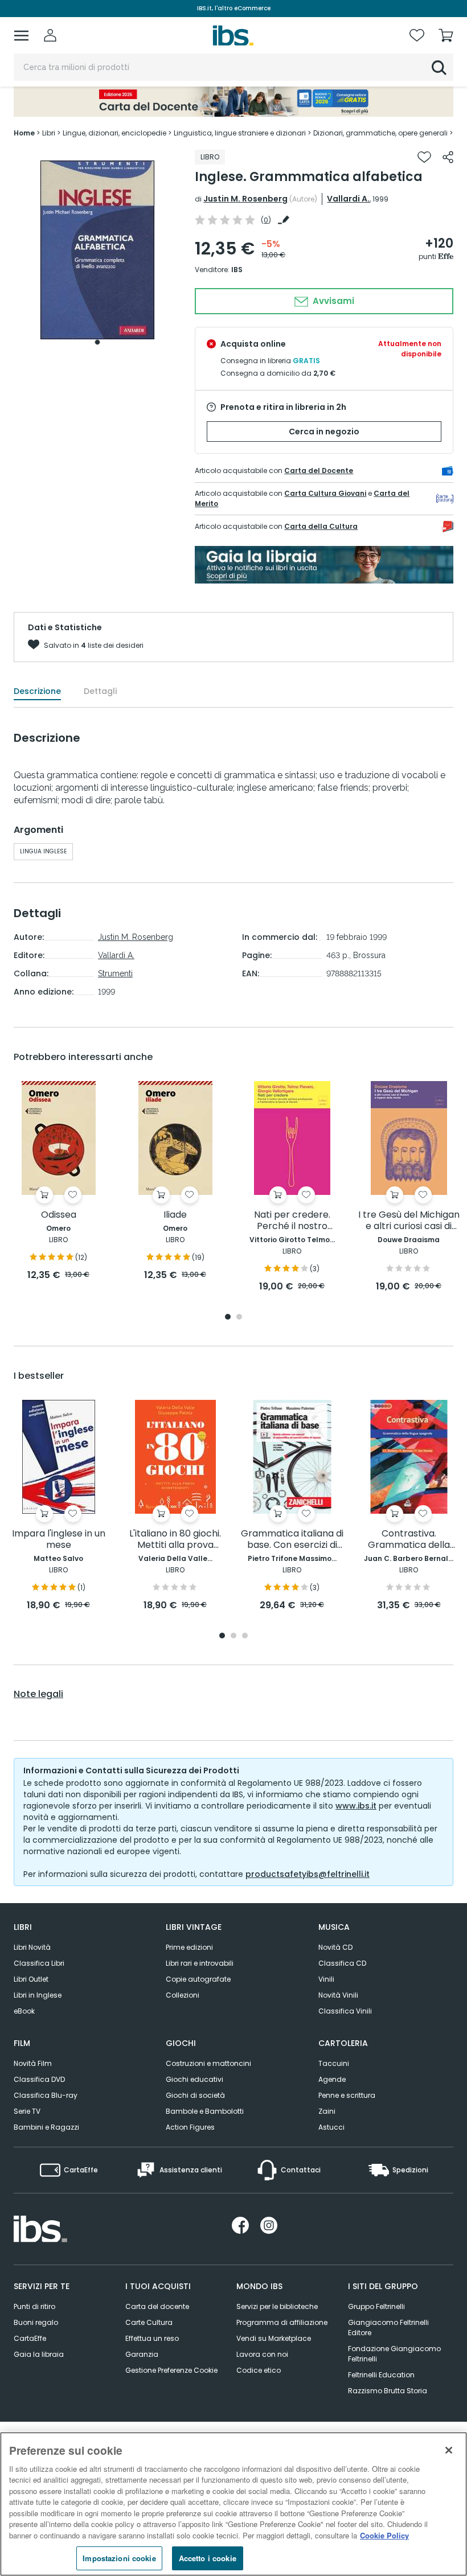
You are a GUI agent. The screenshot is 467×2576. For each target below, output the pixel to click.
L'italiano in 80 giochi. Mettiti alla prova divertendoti (175, 1540)
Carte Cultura (149, 2322)
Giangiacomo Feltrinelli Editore (388, 2328)
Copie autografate (198, 1979)
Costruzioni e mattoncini (208, 2063)
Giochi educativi (194, 2079)
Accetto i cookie (208, 2558)
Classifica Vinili (345, 2011)
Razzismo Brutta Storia (388, 2391)
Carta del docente (157, 2306)
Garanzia (142, 2354)
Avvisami (332, 301)
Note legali (38, 1694)
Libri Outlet (31, 1979)
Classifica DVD (39, 2079)
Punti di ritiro (34, 2306)
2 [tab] (239, 1318)
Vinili (326, 1979)
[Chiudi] (449, 2450)
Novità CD (335, 1947)
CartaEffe (30, 2338)
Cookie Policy (384, 2535)
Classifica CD (342, 1963)
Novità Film (33, 2063)
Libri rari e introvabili (200, 1963)
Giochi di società (195, 2095)
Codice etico (259, 2370)
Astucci (331, 2127)
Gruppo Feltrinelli (376, 2306)
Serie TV (27, 2111)
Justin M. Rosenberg (245, 199)
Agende (332, 2079)
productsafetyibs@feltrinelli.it (308, 1874)
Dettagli (100, 691)
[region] (233, 2504)
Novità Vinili (338, 1995)
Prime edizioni (189, 1947)
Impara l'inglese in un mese (59, 1540)
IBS (237, 270)
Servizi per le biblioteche (277, 2306)
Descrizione (37, 691)
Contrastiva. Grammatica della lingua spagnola (409, 1540)
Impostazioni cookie (119, 2558)
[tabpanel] (97, 250)
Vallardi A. (348, 199)
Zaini (327, 2111)
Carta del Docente (319, 471)
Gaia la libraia (39, 2354)
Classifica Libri (39, 1963)
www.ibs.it (356, 1806)
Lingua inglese (43, 851)
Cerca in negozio (324, 432)
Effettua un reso (152, 2338)
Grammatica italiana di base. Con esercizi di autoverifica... (292, 1540)
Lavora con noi (262, 2354)
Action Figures (190, 2127)
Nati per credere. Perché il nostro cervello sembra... (292, 1221)
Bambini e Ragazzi (46, 2127)
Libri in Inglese (38, 1995)
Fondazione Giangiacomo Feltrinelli (394, 2354)
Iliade (175, 1215)
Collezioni (183, 1995)
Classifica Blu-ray (46, 2095)
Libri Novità (32, 1947)
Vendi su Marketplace (274, 2338)
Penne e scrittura (347, 2095)
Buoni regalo (36, 2322)
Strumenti (115, 973)
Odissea (59, 1215)
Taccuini (334, 2063)
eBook (24, 2011)
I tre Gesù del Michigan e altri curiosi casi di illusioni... (409, 1221)
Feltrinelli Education (381, 2375)
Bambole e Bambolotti (205, 2111)
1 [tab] (97, 342)
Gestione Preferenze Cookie (171, 2370)
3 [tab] (245, 1636)
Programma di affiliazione (282, 2322)
